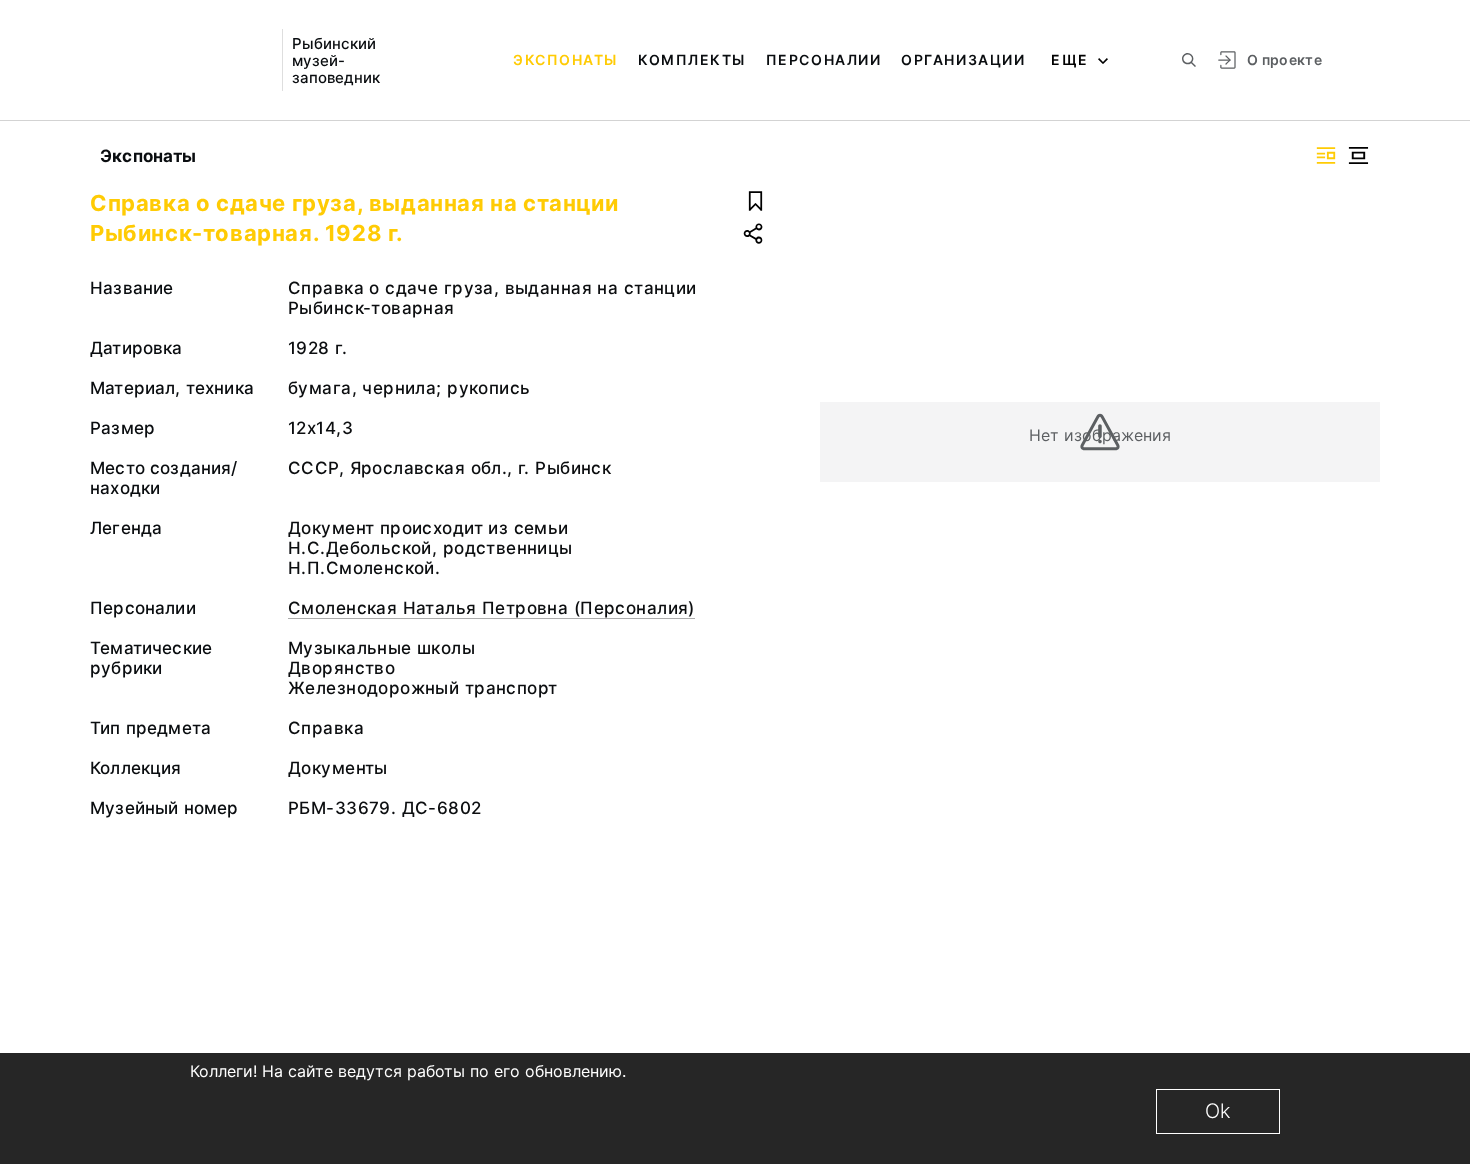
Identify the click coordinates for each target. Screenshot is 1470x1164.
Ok (1218, 1111)
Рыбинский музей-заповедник (336, 60)
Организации (963, 59)
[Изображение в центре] (1358, 155)
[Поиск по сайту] (1189, 60)
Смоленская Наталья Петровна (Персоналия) (491, 608)
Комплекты (692, 59)
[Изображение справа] (1326, 155)
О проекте (1284, 59)
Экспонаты (565, 59)
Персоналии (823, 59)
